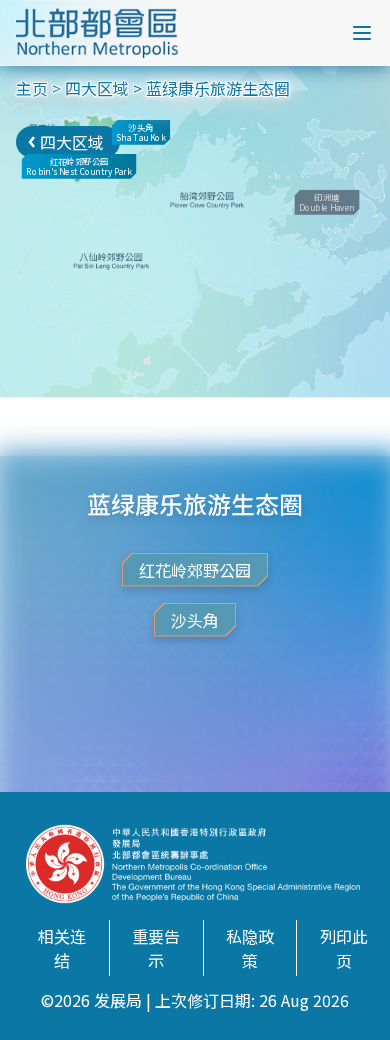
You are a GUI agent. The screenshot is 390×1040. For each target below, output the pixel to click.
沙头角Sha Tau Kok (140, 132)
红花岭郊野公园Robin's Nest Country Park (78, 167)
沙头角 (195, 620)
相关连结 (62, 948)
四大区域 (97, 88)
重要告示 (156, 948)
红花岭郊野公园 (195, 570)
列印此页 (344, 948)
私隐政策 (250, 948)
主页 (32, 88)
